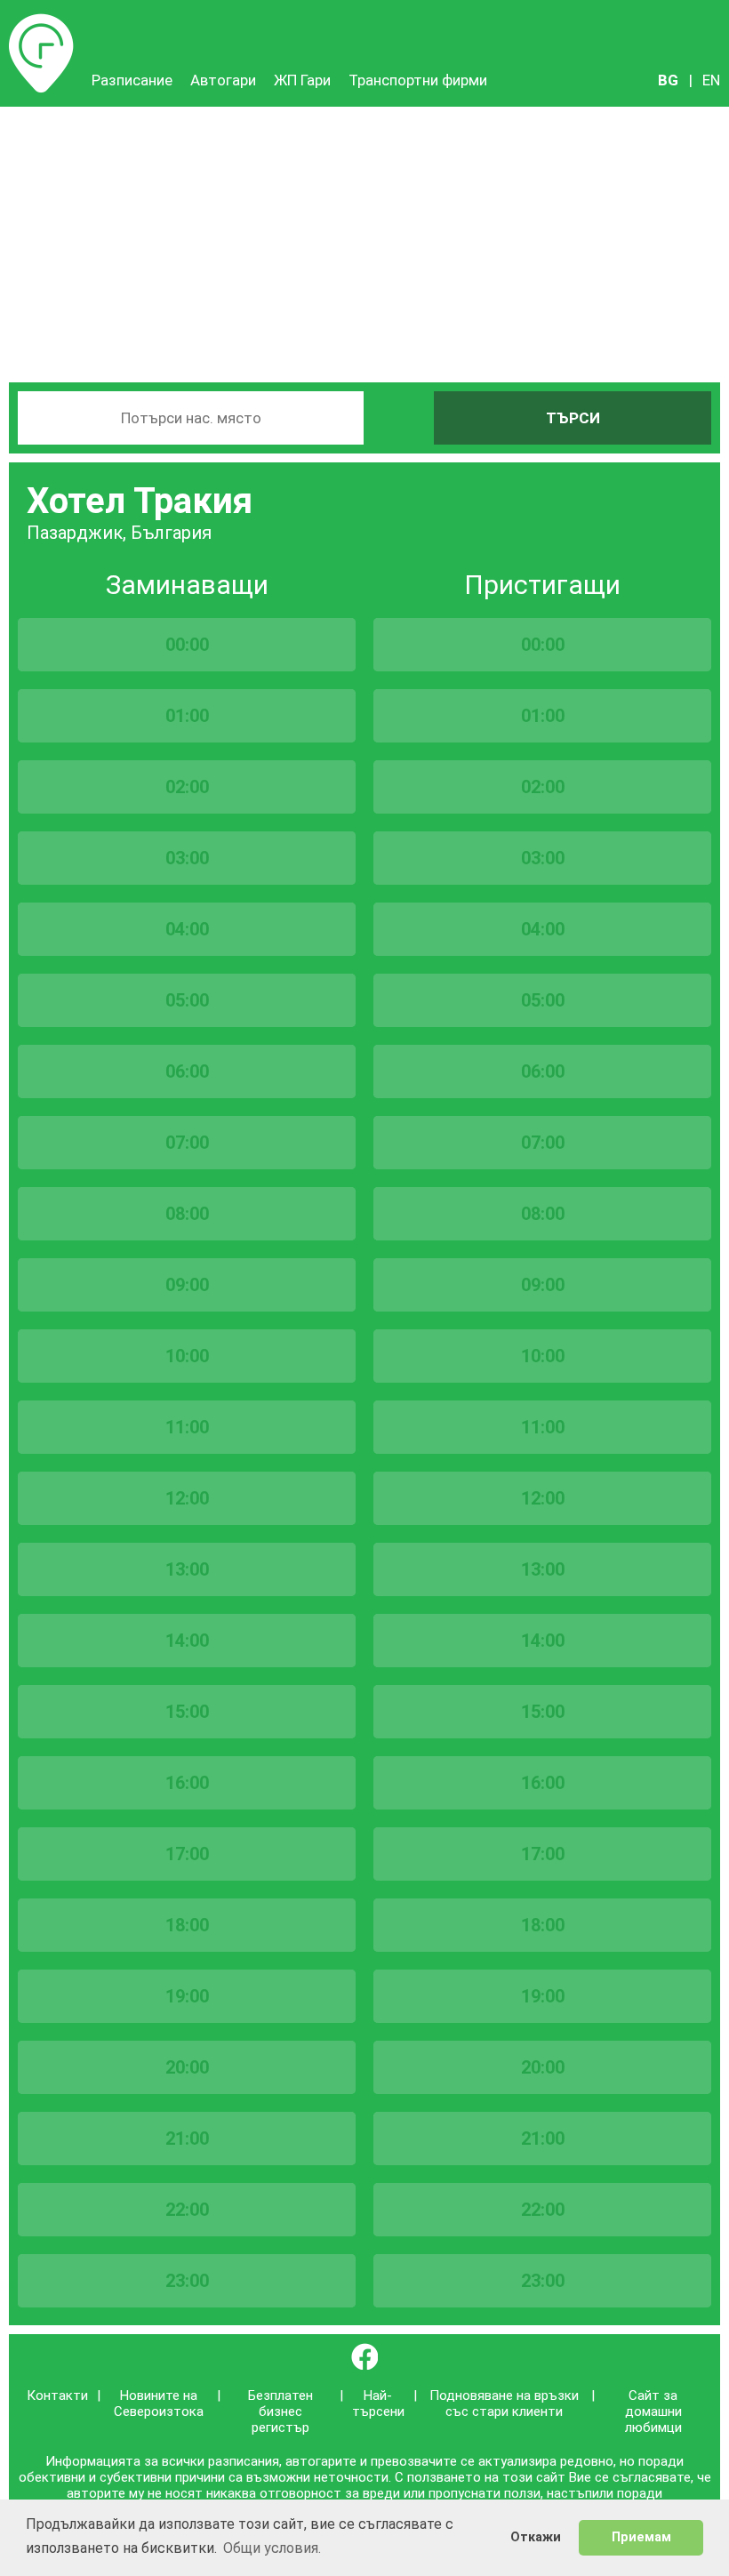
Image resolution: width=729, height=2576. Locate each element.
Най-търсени (378, 2403)
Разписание (41, 22)
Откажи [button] (536, 2537)
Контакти (57, 2395)
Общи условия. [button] (272, 2548)
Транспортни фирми (418, 80)
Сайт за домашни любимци (653, 2411)
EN (711, 80)
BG (668, 80)
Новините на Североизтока (159, 2403)
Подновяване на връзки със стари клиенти (504, 2403)
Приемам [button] (641, 2537)
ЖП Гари (302, 80)
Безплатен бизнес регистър (280, 2411)
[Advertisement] (364, 240)
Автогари (223, 80)
